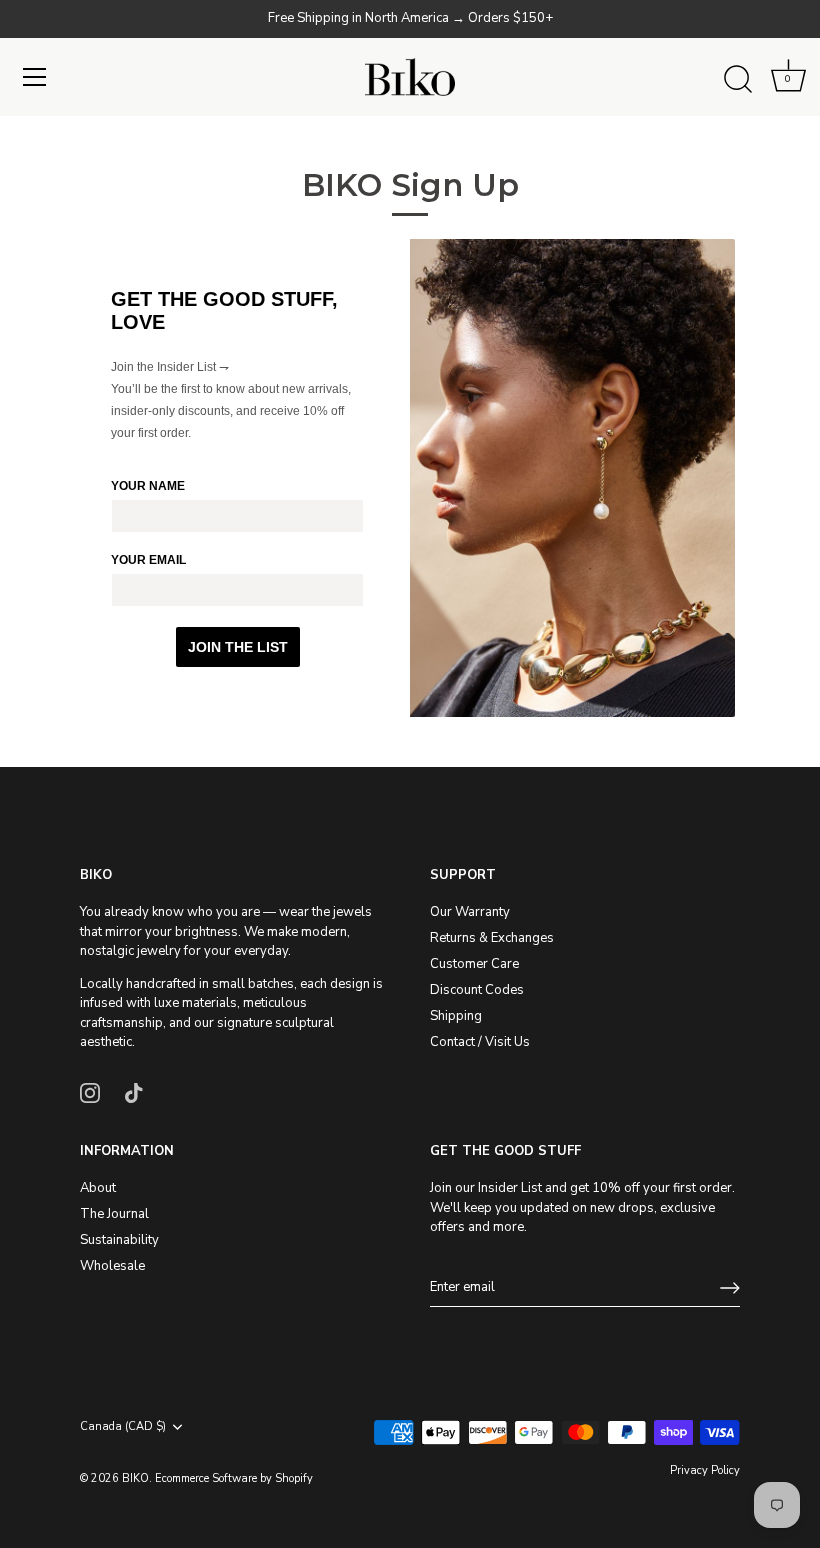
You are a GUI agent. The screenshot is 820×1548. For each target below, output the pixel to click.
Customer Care (474, 964)
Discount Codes (477, 990)
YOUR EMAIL (148, 560)
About (98, 1188)
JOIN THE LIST (238, 647)
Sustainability (119, 1240)
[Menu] (35, 77)
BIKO (135, 1478)
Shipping (456, 1016)
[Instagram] (90, 1092)
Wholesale (112, 1266)
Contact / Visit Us (480, 1042)
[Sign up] (730, 1288)
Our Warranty (470, 912)
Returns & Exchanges (492, 938)
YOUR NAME (148, 486)
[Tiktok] (134, 1092)
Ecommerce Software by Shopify (234, 1478)
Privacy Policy (705, 1470)
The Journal (114, 1214)
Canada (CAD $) (123, 1427)
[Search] (738, 80)
